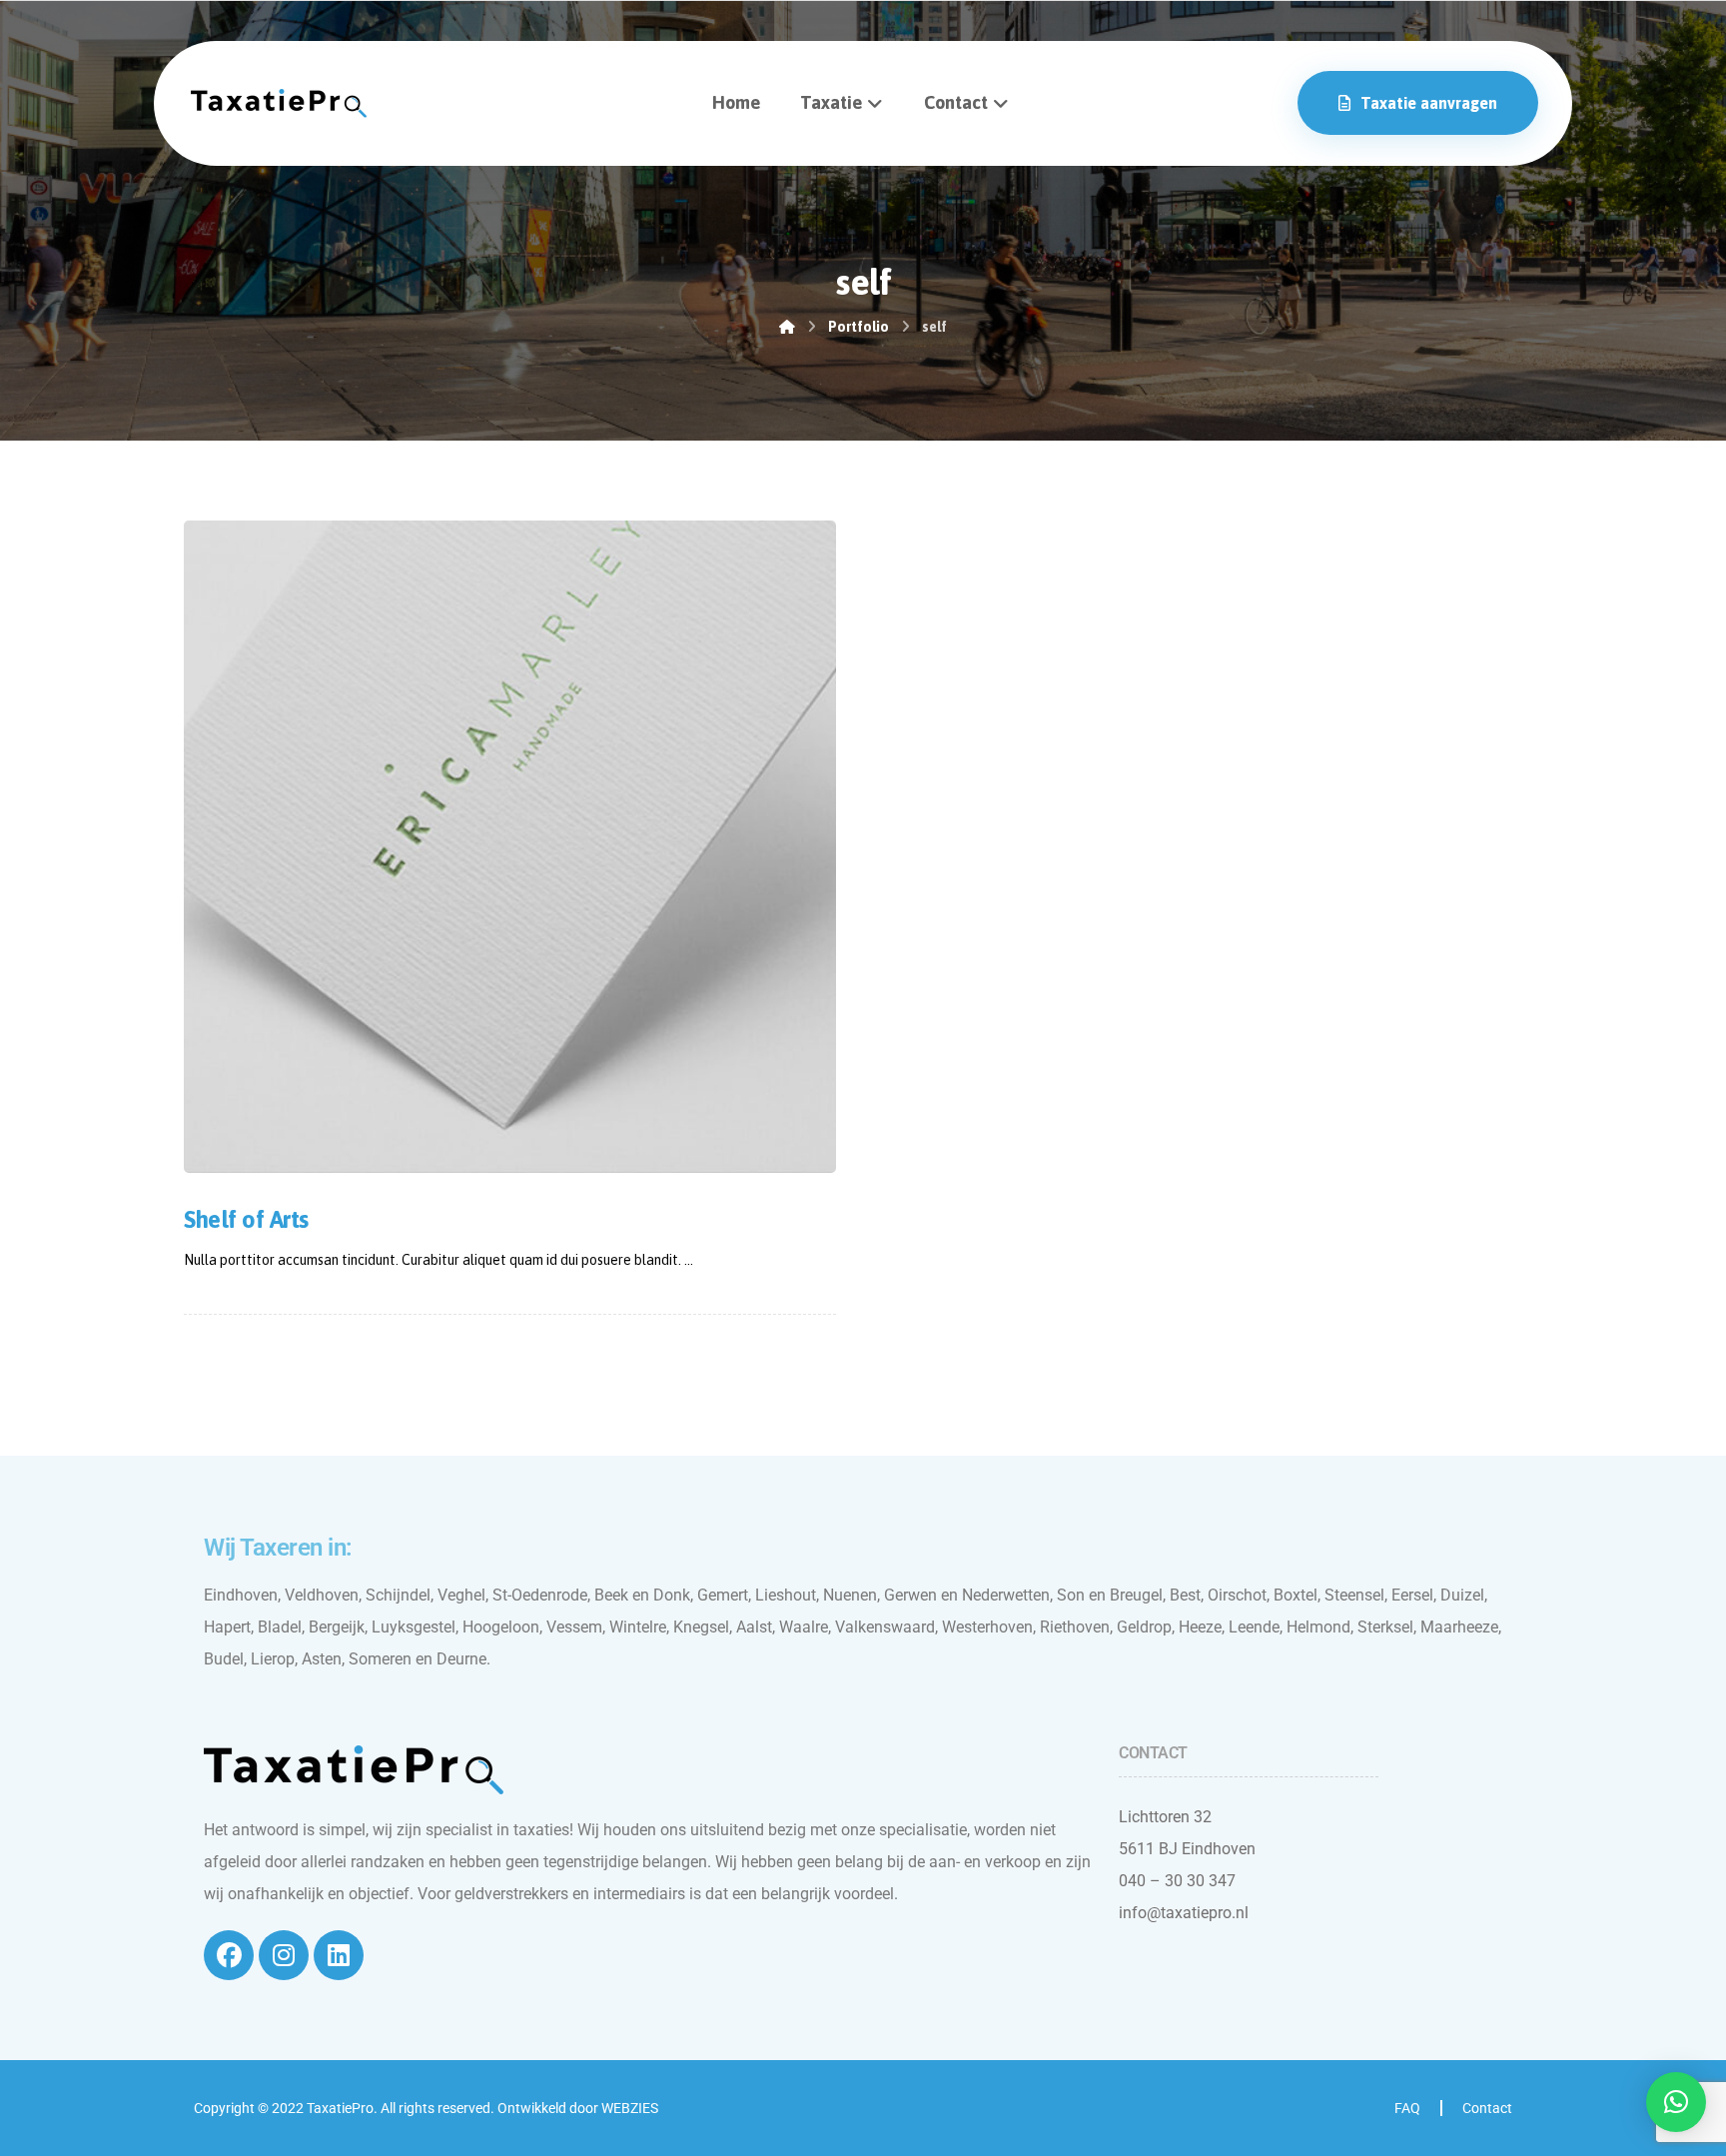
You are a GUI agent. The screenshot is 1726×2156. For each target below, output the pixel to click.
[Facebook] (229, 1955)
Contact (1487, 2108)
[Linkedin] (339, 1955)
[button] (1676, 2102)
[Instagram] (284, 1955)
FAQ (1407, 2108)
